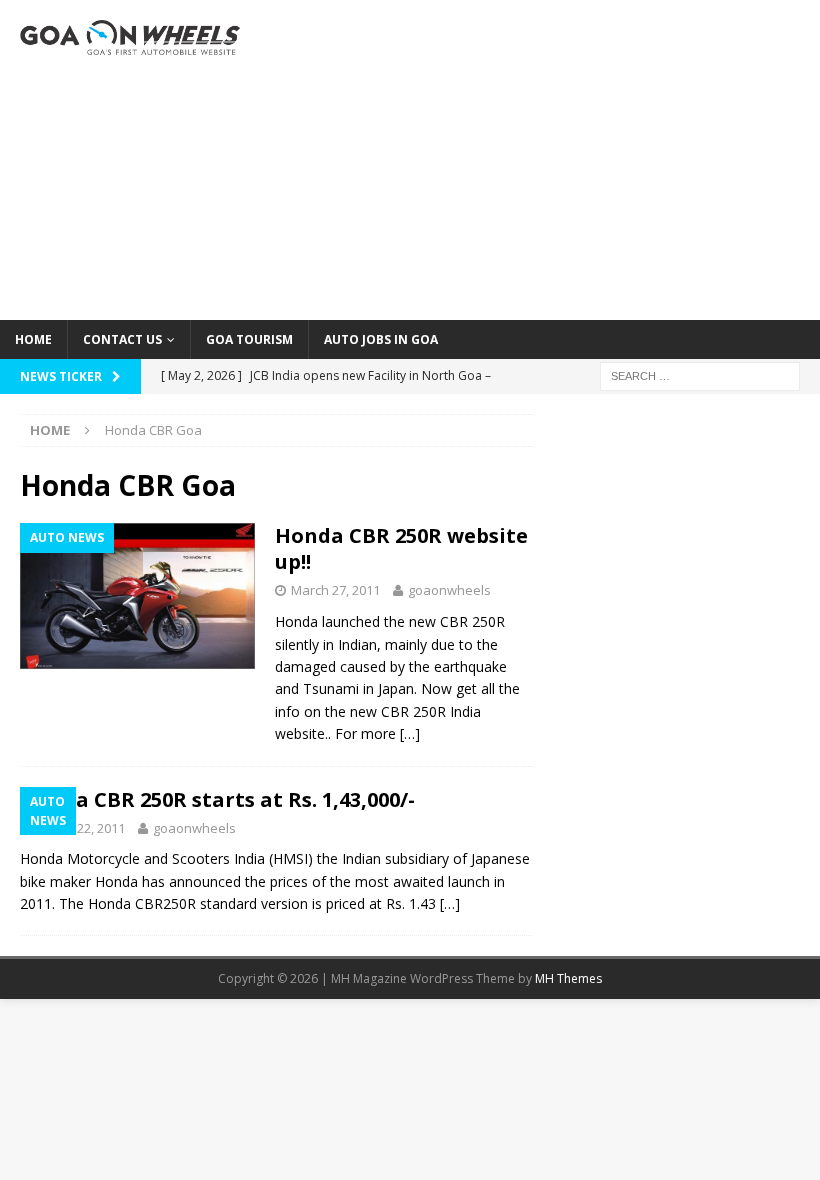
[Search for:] (700, 374)
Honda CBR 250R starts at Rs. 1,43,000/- (217, 799)
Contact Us (122, 339)
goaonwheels (449, 590)
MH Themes (568, 978)
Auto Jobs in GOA (381, 339)
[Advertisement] (550, 160)
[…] (410, 733)
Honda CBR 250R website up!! (401, 548)
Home (33, 339)
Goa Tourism (249, 339)
